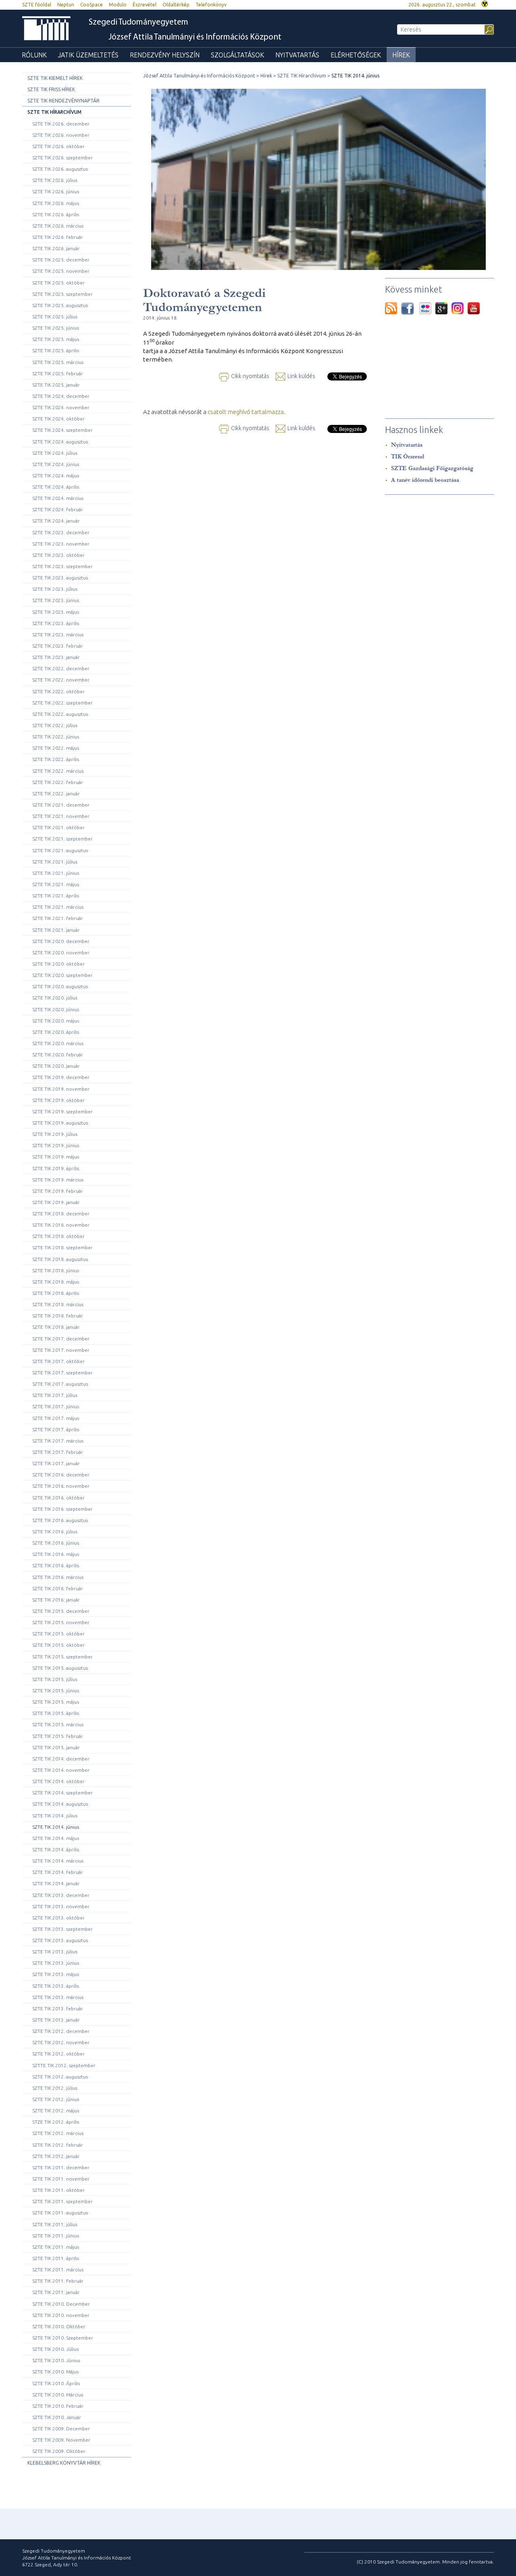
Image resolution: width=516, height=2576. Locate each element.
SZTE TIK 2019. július (55, 1134)
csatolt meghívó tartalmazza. (247, 412)
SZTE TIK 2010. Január (57, 2417)
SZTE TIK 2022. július (55, 725)
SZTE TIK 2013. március (58, 1997)
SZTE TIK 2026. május (56, 203)
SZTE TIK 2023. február (58, 646)
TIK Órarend (408, 457)
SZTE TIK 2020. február (58, 1055)
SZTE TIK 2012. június (56, 2099)
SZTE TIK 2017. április (56, 1429)
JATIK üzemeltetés (88, 55)
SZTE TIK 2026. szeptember (62, 158)
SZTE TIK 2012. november (61, 2042)
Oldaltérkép (176, 5)
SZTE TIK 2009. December (61, 2429)
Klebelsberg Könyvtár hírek (64, 2463)
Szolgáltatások (237, 55)
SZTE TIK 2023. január (56, 657)
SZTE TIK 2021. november (61, 816)
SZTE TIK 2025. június (56, 328)
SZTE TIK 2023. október (58, 555)
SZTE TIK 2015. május (56, 1702)
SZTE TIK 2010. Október (59, 2326)
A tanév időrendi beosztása (425, 480)
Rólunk (34, 55)
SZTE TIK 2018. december (61, 1214)
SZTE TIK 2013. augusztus (60, 1940)
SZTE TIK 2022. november (61, 680)
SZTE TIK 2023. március (58, 635)
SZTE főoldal (37, 5)
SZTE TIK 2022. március (58, 771)
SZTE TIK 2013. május (56, 1974)
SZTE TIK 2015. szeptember (62, 1657)
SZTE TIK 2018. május (56, 1282)
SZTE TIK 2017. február (58, 1452)
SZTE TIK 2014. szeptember (62, 1793)
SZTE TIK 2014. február (58, 1872)
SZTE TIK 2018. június (56, 1270)
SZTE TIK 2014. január (56, 1883)
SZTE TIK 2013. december (61, 1895)
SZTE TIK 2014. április (56, 1849)
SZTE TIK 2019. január (56, 1202)
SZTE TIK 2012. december (61, 2031)
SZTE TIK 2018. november (61, 1225)
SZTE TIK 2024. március (58, 498)
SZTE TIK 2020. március (58, 1043)
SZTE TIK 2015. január (56, 1747)
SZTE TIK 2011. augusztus (60, 2213)
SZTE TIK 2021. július (55, 862)
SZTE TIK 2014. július (55, 1816)
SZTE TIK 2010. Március (58, 2395)
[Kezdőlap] (46, 28)
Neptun (66, 5)
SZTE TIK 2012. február (58, 2145)
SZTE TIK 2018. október (58, 1236)
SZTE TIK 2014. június (56, 1827)
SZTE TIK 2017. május (56, 1418)
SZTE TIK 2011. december (61, 2167)
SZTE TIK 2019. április (56, 1168)
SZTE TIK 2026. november (61, 135)
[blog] (393, 308)
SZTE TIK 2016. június (56, 1543)
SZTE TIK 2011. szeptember (62, 2201)
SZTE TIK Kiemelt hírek (55, 78)
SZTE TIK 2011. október (58, 2190)
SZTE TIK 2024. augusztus (60, 442)
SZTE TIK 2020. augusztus (60, 986)
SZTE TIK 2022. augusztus (60, 714)
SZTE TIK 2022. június (56, 737)
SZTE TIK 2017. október (58, 1361)
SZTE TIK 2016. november (61, 1486)
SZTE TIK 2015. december (61, 1611)
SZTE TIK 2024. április (56, 487)
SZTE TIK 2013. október (58, 1918)
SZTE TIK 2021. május (56, 884)
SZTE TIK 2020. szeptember (62, 975)
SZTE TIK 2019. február (58, 1191)
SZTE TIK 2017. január (56, 1463)
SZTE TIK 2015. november (61, 1622)
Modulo (118, 5)
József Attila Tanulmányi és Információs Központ (195, 37)
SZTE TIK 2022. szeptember (62, 703)
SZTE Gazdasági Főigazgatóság (432, 468)
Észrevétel (145, 5)
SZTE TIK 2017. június (56, 1406)
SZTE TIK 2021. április (56, 896)
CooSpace (92, 5)
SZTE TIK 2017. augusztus (60, 1384)
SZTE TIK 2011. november (61, 2179)
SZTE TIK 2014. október (58, 1781)
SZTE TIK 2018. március (58, 1304)
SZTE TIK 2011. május (56, 2247)
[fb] (410, 308)
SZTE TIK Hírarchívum (54, 112)
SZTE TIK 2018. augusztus (60, 1259)
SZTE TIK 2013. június (56, 1963)
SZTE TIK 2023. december (61, 532)
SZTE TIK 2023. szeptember (62, 566)
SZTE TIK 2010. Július (55, 2349)
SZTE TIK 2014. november (61, 1770)
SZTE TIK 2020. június (56, 1009)
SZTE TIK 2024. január (56, 521)
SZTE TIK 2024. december (61, 396)
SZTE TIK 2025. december (61, 260)
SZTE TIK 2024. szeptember (62, 430)
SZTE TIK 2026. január (56, 248)
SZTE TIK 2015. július (55, 1679)
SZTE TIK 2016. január (56, 1600)
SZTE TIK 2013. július (55, 1952)
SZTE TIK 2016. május (56, 1554)
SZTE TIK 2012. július (55, 2088)
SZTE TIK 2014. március (58, 1861)
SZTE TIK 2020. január (56, 1066)
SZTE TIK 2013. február (58, 2008)
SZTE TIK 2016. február (58, 1588)
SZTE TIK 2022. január (56, 793)
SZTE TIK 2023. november (61, 544)
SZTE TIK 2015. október (58, 1634)
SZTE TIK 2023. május (56, 612)
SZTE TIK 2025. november (61, 271)
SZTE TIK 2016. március (58, 1577)
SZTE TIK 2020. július (55, 998)
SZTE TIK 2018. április (56, 1293)
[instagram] (460, 308)
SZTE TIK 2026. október (58, 146)
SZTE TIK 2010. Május (55, 2372)
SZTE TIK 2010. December (61, 2304)
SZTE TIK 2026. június (56, 191)
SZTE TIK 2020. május (56, 1021)
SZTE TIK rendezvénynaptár (63, 101)
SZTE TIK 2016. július (55, 1532)
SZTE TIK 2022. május (56, 748)
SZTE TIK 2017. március (58, 1441)
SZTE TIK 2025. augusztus (60, 305)
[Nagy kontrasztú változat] (485, 3)
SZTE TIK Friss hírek (51, 89)
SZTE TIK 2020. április (56, 1032)
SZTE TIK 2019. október (58, 1100)
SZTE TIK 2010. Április (56, 2383)
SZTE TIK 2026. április (56, 214)
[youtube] (474, 308)
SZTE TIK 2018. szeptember (62, 1247)
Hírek (401, 55)
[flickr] (427, 308)
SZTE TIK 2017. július (55, 1395)
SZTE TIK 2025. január (56, 385)
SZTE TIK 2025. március (58, 362)
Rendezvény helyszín (165, 55)
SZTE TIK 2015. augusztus (60, 1668)
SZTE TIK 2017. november (61, 1350)
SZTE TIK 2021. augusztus (60, 850)
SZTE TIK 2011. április (56, 2258)
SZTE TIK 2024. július (55, 453)
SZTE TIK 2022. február (58, 782)
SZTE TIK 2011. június (56, 2236)
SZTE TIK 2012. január (56, 2156)
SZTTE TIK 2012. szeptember (64, 2065)
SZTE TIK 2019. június (56, 1145)
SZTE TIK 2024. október (58, 419)
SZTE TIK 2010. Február (58, 2406)
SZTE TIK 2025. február (58, 373)
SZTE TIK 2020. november (61, 952)
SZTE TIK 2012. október (58, 2054)
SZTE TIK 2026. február (58, 237)
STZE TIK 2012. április (56, 2122)
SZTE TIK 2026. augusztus (60, 169)
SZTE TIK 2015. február (58, 1736)
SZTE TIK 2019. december (61, 1077)
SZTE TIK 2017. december (61, 1339)
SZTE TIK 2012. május (56, 2111)
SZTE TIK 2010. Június (56, 2360)
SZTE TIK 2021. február (58, 918)
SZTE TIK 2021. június (56, 873)
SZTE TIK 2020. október (58, 964)
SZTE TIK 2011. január (56, 2292)
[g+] (443, 308)
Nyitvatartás (297, 55)
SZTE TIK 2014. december (61, 1759)
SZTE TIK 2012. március (58, 2133)
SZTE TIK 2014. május (56, 1838)
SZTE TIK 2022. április (56, 759)
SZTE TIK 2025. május (56, 339)
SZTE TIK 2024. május (56, 476)
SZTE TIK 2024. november (61, 407)
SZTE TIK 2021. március (58, 907)
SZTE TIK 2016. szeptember (62, 1509)
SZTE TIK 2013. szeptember (62, 1929)
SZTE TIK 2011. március (58, 2270)
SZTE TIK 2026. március (58, 226)
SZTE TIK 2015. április (56, 1713)
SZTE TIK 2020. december (61, 941)
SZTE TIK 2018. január (56, 1327)
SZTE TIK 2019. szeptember (62, 1111)
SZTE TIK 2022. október (58, 691)
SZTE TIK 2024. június (56, 464)
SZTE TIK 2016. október (58, 1498)
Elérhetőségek (356, 55)
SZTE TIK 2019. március (58, 1180)
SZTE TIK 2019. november (61, 1089)
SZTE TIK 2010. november (61, 2315)
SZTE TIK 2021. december (61, 805)
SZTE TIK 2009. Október (59, 2451)
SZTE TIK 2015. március (58, 1724)
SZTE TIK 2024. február (58, 509)
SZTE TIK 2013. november (61, 1906)
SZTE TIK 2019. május (56, 1157)
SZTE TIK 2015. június (56, 1690)
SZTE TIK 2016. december (61, 1475)
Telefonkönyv (211, 5)
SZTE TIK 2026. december (61, 124)
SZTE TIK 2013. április (56, 1986)
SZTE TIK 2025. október (58, 283)
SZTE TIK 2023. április (56, 623)
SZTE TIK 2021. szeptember (62, 839)
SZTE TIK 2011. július (55, 2224)
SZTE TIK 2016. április (56, 1565)
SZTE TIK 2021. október (58, 827)
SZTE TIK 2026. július (55, 180)
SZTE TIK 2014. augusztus (60, 1804)
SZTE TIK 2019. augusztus (60, 1123)
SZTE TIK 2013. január (56, 2020)
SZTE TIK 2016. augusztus (60, 1520)
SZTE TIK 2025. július (55, 317)
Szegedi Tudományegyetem (138, 22)
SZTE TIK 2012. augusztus (60, 2077)
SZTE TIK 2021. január (56, 930)
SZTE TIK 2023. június (56, 600)
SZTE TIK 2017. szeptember (62, 1373)
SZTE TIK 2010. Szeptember (63, 2338)
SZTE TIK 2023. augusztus (60, 578)
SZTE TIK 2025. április (56, 350)
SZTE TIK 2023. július (55, 589)
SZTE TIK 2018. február (58, 1316)
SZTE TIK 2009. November (61, 2440)
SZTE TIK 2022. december (61, 668)
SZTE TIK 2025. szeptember (62, 294)
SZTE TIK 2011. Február (58, 2281)
